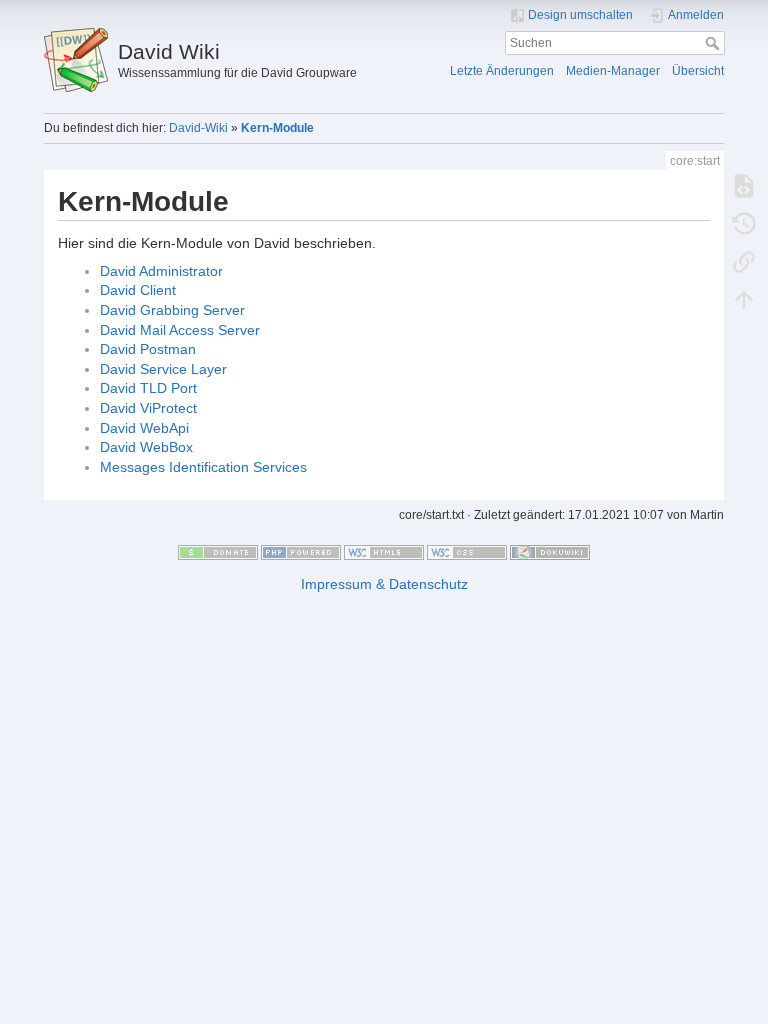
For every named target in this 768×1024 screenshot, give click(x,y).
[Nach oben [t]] (744, 299)
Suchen (714, 43)
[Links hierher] (744, 261)
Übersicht (698, 71)
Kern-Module (277, 128)
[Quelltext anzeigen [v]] (744, 185)
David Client (138, 290)
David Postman (148, 349)
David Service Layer (163, 369)
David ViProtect (148, 408)
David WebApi (144, 428)
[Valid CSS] (467, 551)
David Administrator (161, 271)
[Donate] (218, 551)
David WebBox (146, 447)
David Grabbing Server (172, 310)
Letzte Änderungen (502, 71)
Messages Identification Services (203, 467)
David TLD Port (148, 388)
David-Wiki (198, 128)
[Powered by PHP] (301, 551)
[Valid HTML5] (384, 551)
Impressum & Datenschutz (384, 584)
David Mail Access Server (180, 330)
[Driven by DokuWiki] (550, 551)
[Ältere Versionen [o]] (744, 223)
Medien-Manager (613, 71)
